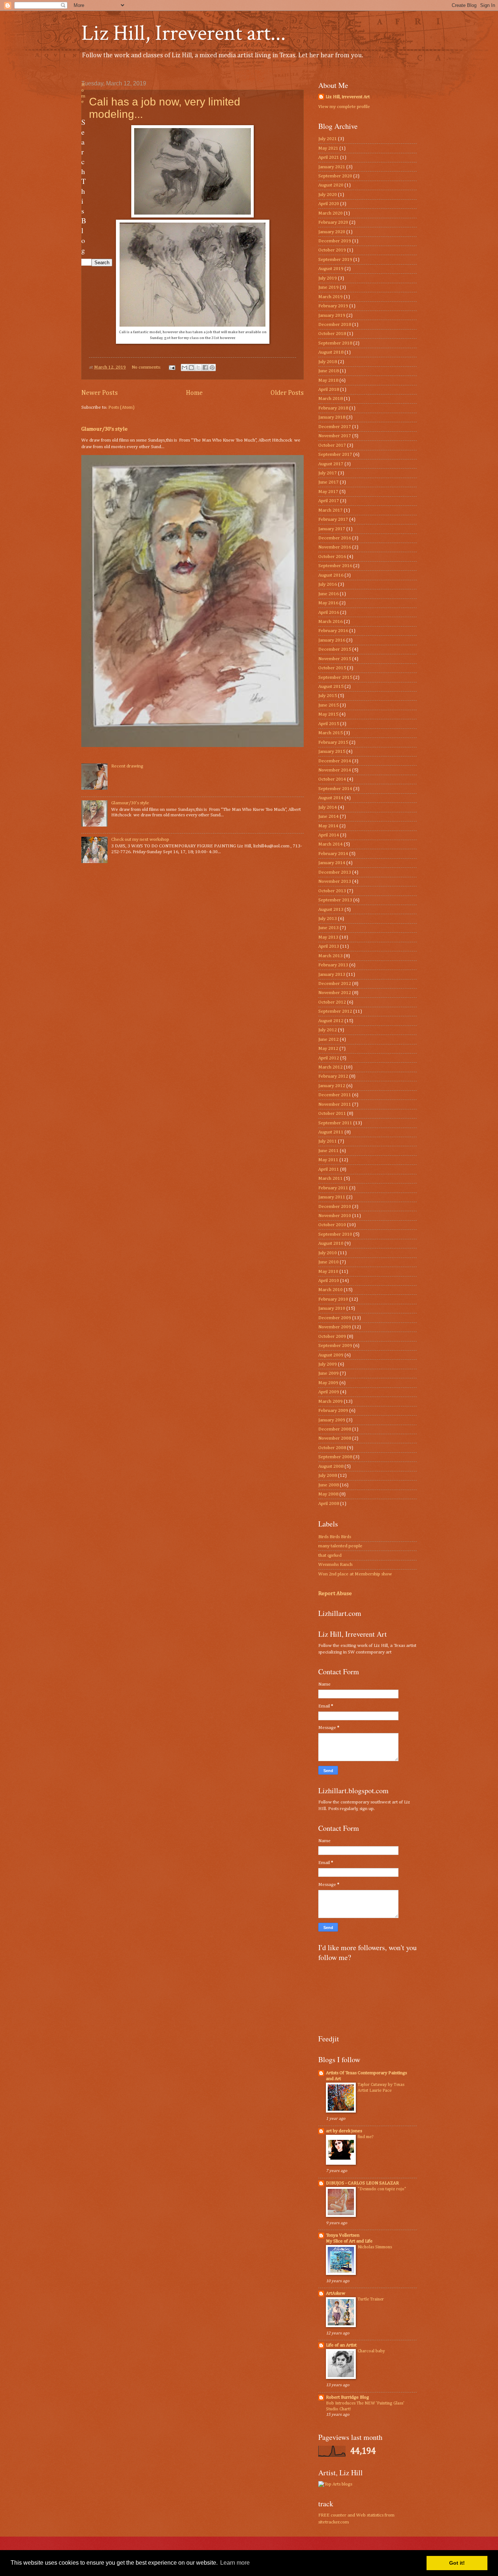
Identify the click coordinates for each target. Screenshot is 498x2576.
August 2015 (331, 687)
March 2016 (330, 622)
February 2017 (333, 519)
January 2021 (332, 167)
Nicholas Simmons (375, 2247)
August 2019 (331, 269)
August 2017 (331, 464)
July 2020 (328, 195)
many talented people (340, 1546)
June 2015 (328, 705)
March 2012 (330, 1067)
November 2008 (335, 1438)
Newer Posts (100, 393)
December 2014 (335, 761)
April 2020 (329, 204)
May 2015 (328, 714)
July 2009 (328, 1364)
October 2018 (332, 334)
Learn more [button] (235, 2563)
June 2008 (328, 1485)
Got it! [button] (457, 2563)
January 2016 (332, 640)
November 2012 (335, 993)
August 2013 (331, 910)
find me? (365, 2137)
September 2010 (335, 1234)
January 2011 (332, 1197)
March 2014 (330, 844)
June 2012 (328, 1039)
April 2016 (329, 613)
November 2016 (335, 547)
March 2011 (330, 1179)
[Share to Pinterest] (212, 367)
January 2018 (332, 417)
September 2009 (335, 1346)
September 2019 (335, 260)
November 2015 (335, 659)
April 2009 (329, 1392)
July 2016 (328, 584)
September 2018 (335, 343)
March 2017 (330, 510)
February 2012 (333, 1076)
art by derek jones (344, 2131)
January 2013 (332, 975)
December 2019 (335, 241)
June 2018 (328, 371)
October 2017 (332, 445)
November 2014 (335, 770)
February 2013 (333, 965)
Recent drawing (127, 766)
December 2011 (335, 1095)
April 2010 (329, 1281)
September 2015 (335, 677)
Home (194, 393)
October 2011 (332, 1114)
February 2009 (333, 1411)
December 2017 (335, 427)
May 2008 (328, 1494)
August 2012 (331, 1021)
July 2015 (328, 696)
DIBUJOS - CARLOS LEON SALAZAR (362, 2183)
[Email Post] (172, 367)
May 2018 (328, 380)
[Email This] (184, 367)
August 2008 (331, 1466)
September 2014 (335, 789)
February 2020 (333, 222)
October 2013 (332, 891)
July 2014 (328, 807)
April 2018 (329, 390)
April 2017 (329, 501)
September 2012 (335, 1011)
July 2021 (328, 139)
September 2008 (335, 1457)
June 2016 (328, 594)
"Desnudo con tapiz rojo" (382, 2189)
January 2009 (332, 1420)
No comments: (147, 367)
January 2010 (332, 1308)
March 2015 (330, 733)
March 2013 (330, 956)
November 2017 (335, 436)
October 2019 (332, 250)
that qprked (330, 1555)
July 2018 (328, 362)
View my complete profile (344, 107)
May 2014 (328, 826)
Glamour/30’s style (104, 429)
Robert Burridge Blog (347, 2397)
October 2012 (332, 1002)
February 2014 (333, 854)
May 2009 (328, 1383)
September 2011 (335, 1123)
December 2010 (335, 1207)
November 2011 (335, 1104)
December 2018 (335, 325)
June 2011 (328, 1151)
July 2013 (328, 919)
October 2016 (332, 557)
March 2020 (330, 213)
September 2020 (335, 176)
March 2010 (330, 1290)
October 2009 (332, 1337)
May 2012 (328, 1049)
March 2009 (330, 1401)
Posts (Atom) (121, 407)
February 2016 (333, 631)
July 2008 (328, 1476)
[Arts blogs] (335, 2484)
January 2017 (332, 529)
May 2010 (328, 1272)
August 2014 (331, 798)
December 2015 (335, 649)
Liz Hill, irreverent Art (348, 97)
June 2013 (328, 928)
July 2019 (328, 278)
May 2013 (328, 937)
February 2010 (333, 1299)
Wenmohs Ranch (335, 1565)
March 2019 (330, 297)
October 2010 (332, 1225)
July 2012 (328, 1030)
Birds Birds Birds (335, 1537)
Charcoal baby (371, 2351)
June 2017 (328, 482)
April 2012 (329, 1058)
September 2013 (335, 900)
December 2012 (335, 984)
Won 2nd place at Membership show (355, 1574)
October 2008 (332, 1448)
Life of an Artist (341, 2345)
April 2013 (329, 946)
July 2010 (328, 1253)
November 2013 (335, 881)
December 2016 (335, 538)
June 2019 (328, 287)
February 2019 (333, 306)
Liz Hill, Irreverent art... (184, 33)
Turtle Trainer (371, 2299)
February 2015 (333, 742)
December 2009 (335, 1318)
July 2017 (328, 473)
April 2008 (329, 1504)
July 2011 (328, 1141)
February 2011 (333, 1188)
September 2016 (335, 566)
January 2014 (332, 863)
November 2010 (335, 1216)
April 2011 (329, 1169)
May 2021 (328, 148)
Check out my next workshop (140, 840)
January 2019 (332, 315)
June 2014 (328, 817)
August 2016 (331, 575)
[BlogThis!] (191, 367)
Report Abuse (335, 1593)
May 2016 (328, 603)
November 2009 (335, 1327)
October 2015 (332, 668)
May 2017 (328, 492)
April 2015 (329, 724)
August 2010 (331, 1243)
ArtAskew (336, 2293)
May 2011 (328, 1160)
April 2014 (329, 835)
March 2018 (330, 399)
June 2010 (328, 1262)
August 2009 (331, 1355)
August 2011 (331, 1132)
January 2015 (332, 752)
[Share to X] (198, 367)
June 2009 (328, 1373)
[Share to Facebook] (205, 367)
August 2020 (331, 185)
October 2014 (332, 779)
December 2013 (335, 872)
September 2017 (335, 455)
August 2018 (331, 352)
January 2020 (332, 232)
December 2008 (335, 1429)
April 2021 (329, 157)
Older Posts (287, 393)
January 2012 (332, 1086)
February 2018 (333, 408)
